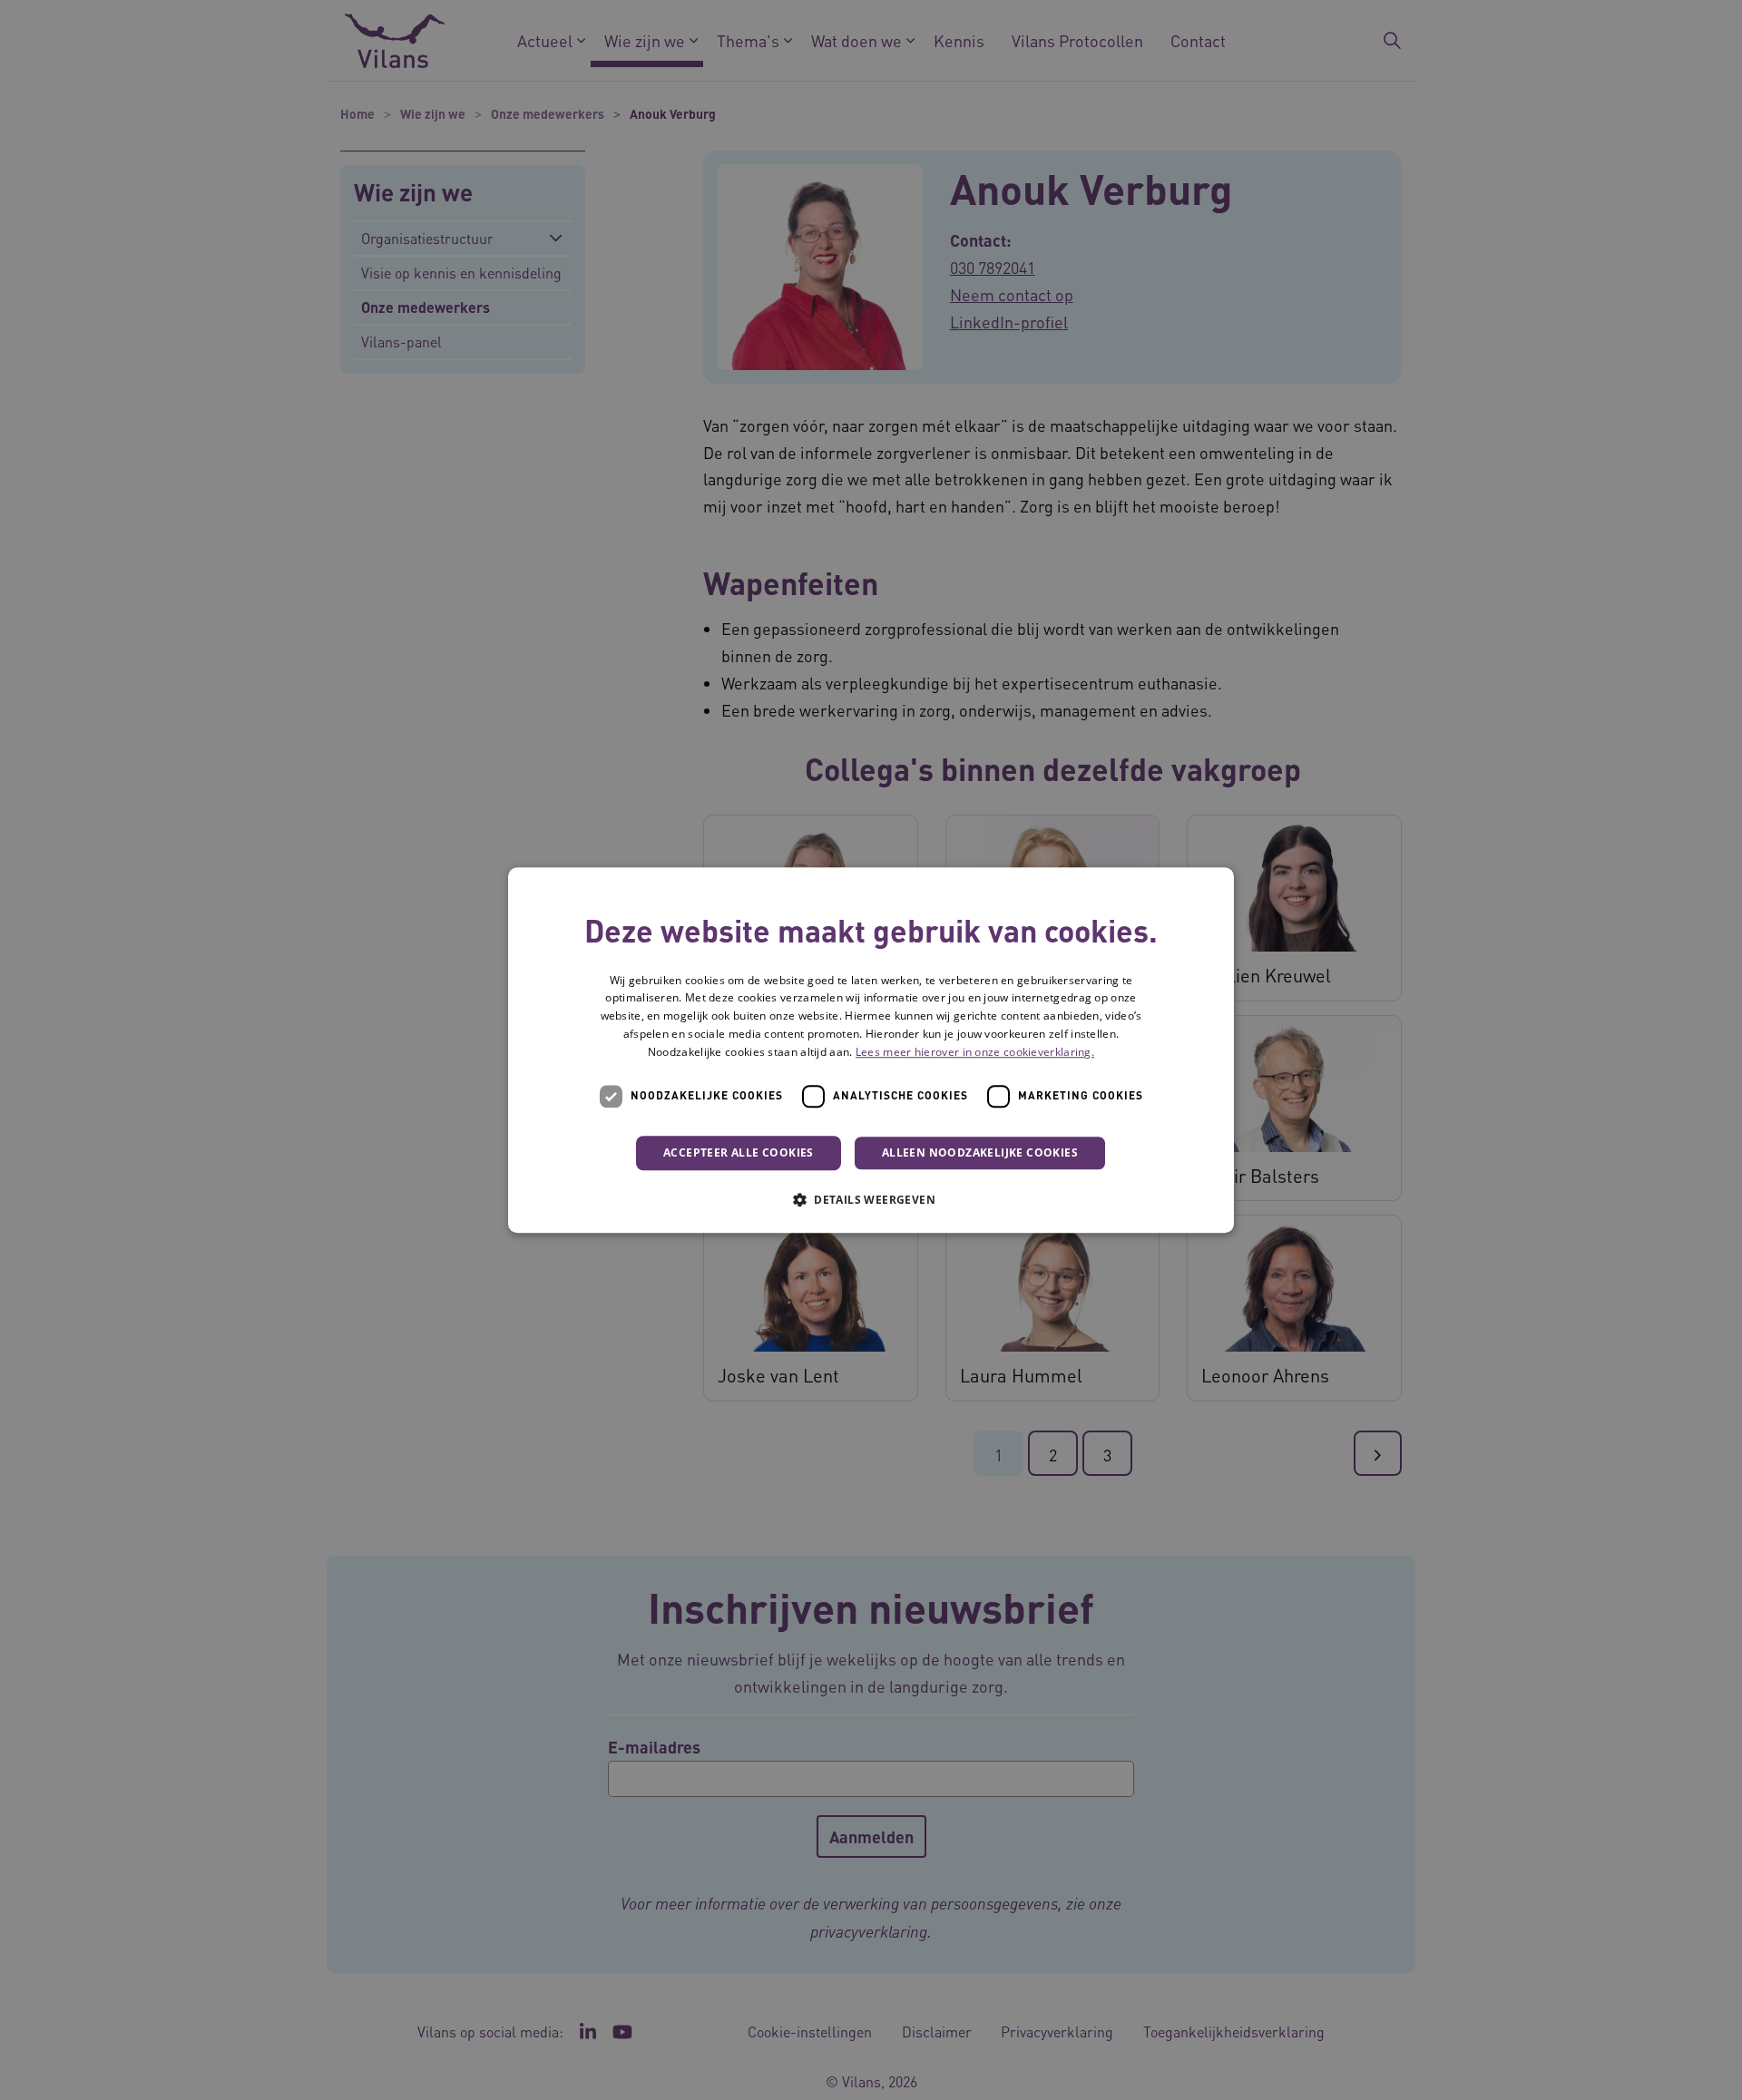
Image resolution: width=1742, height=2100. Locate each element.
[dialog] (871, 1050)
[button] (871, 1199)
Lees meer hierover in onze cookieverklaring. (975, 1052)
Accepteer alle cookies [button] (739, 1153)
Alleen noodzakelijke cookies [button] (980, 1153)
